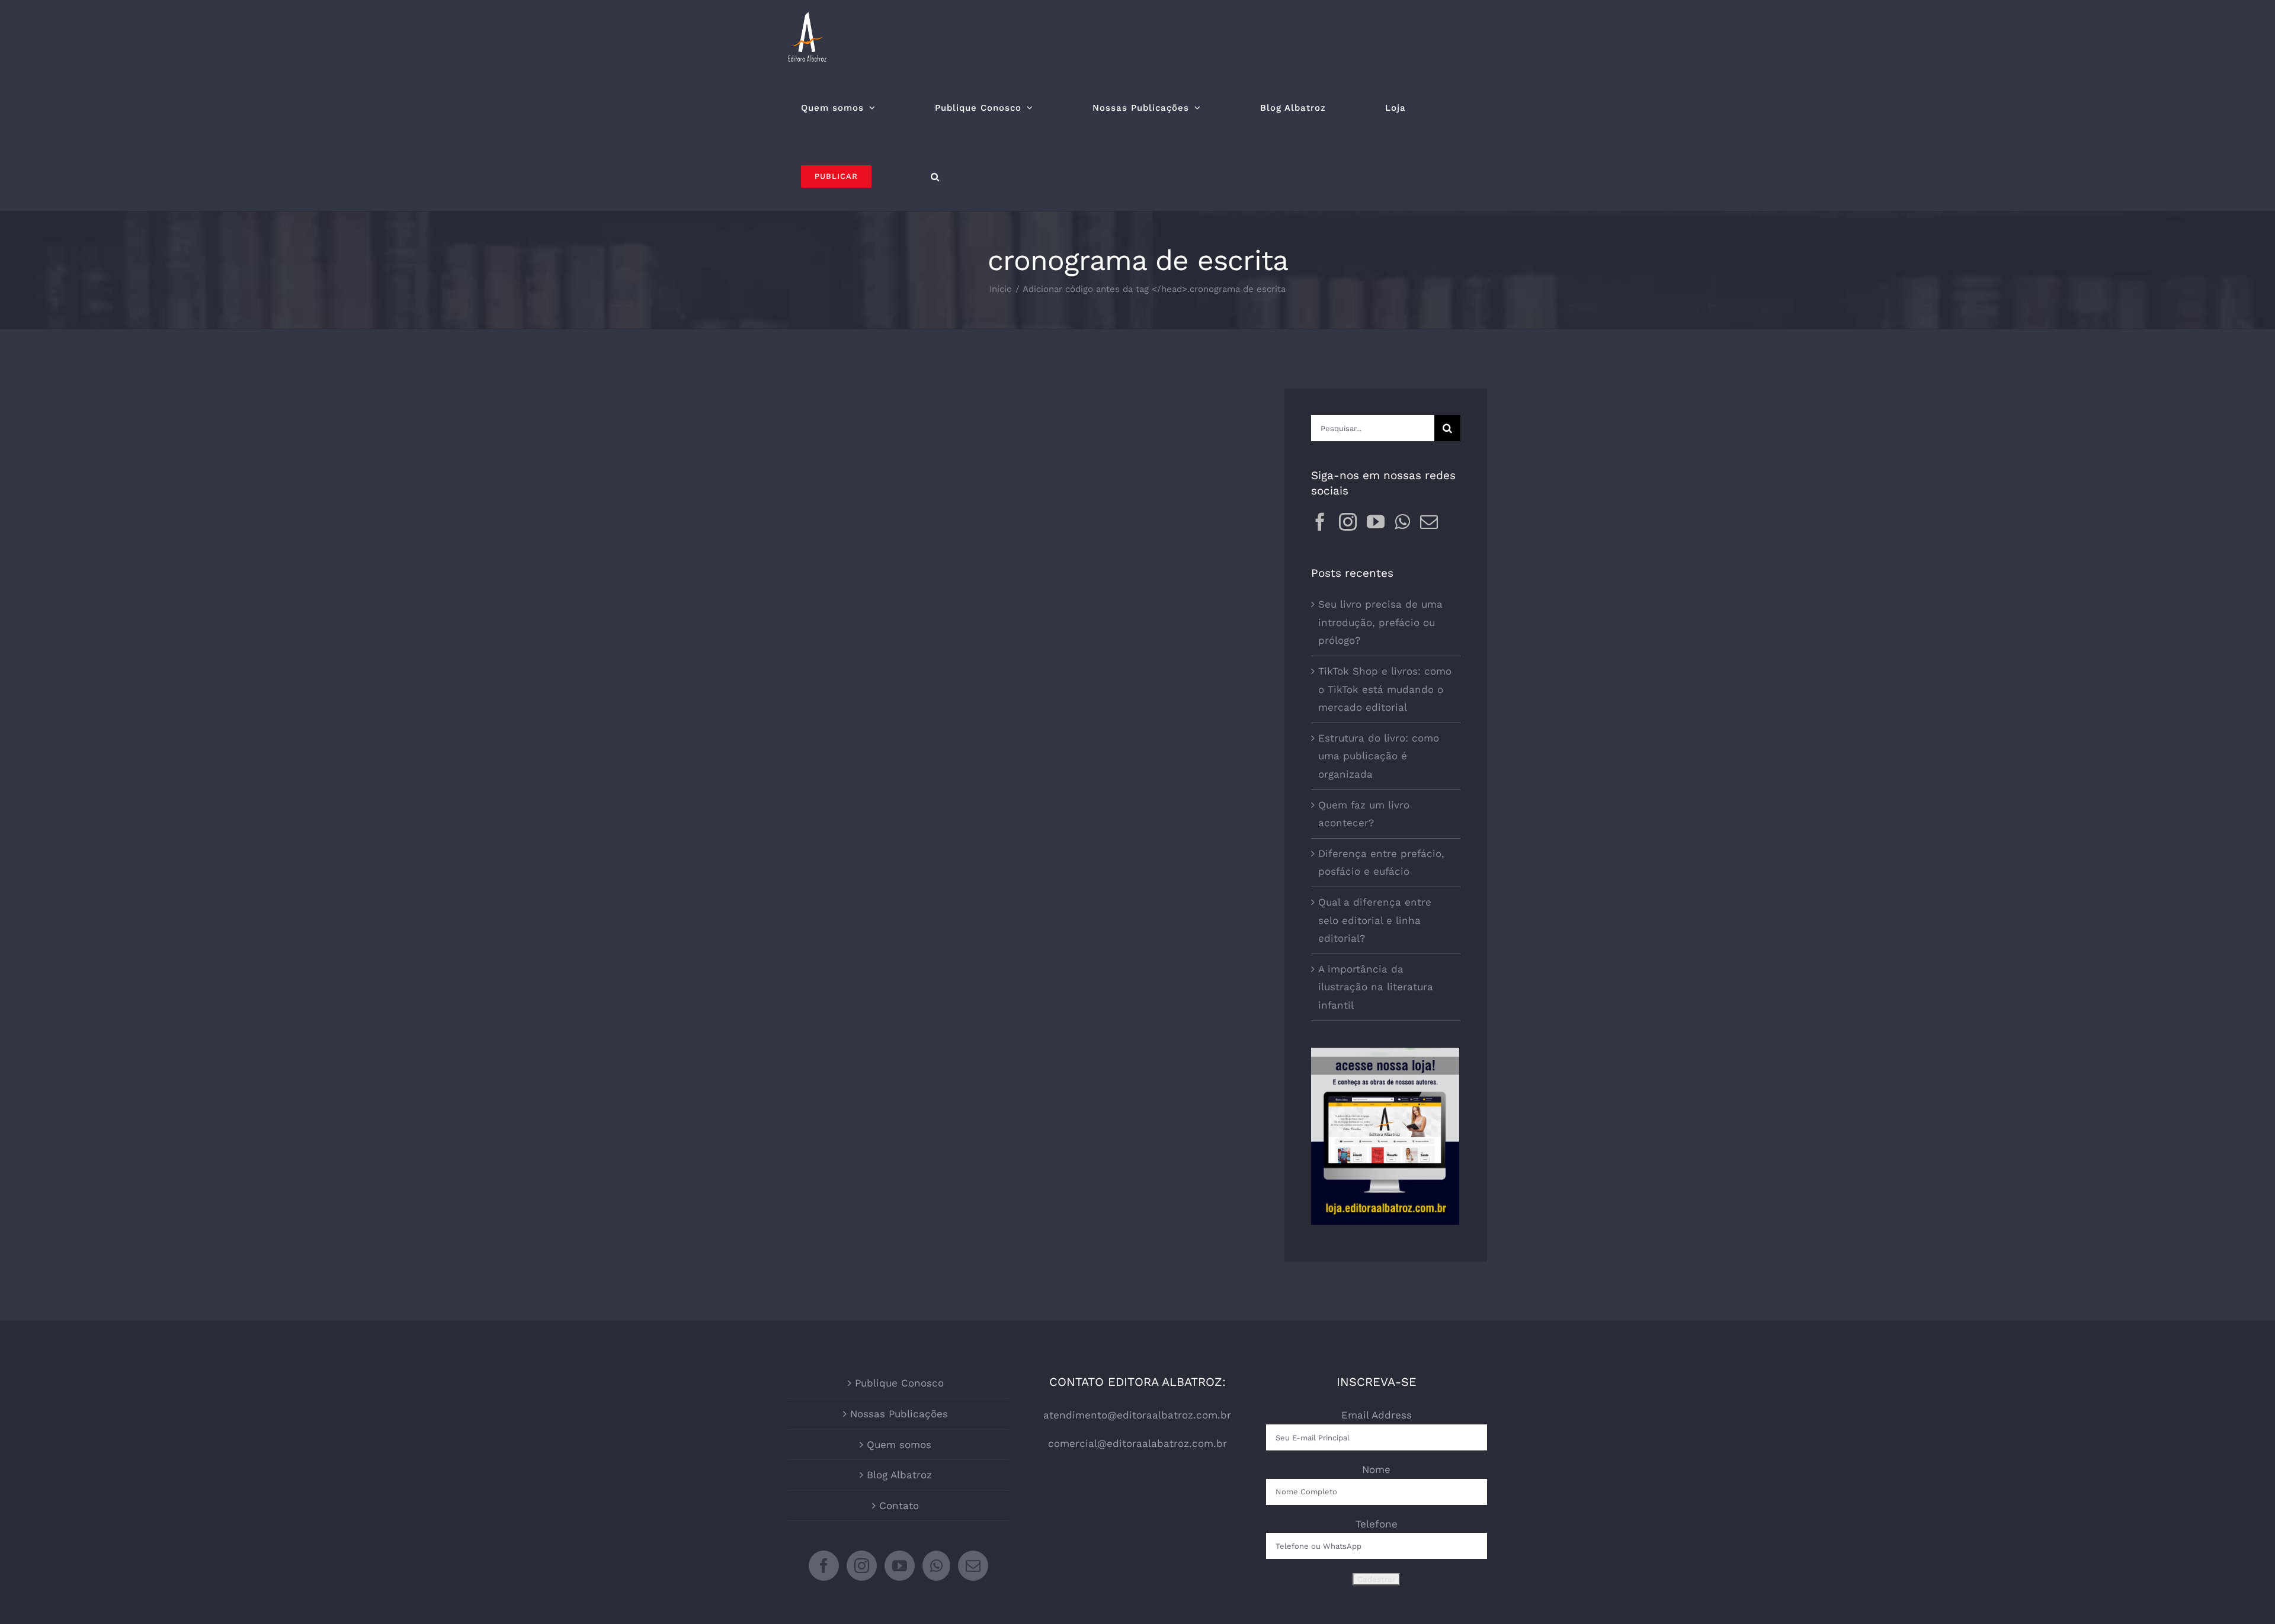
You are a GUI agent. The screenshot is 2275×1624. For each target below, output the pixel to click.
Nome (1376, 1469)
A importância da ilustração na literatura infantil (1376, 987)
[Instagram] (1348, 522)
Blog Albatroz (899, 1475)
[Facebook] (1320, 522)
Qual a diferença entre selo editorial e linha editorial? (1375, 920)
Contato (899, 1506)
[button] (935, 176)
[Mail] (1429, 522)
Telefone (1377, 1524)
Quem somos (899, 1445)
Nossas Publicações (899, 1414)
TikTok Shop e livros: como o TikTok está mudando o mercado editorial (1385, 689)
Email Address (1377, 1415)
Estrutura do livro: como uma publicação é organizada (1379, 756)
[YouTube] (1376, 522)
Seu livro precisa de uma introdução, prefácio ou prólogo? (1380, 622)
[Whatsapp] (1402, 522)
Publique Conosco (899, 1383)
